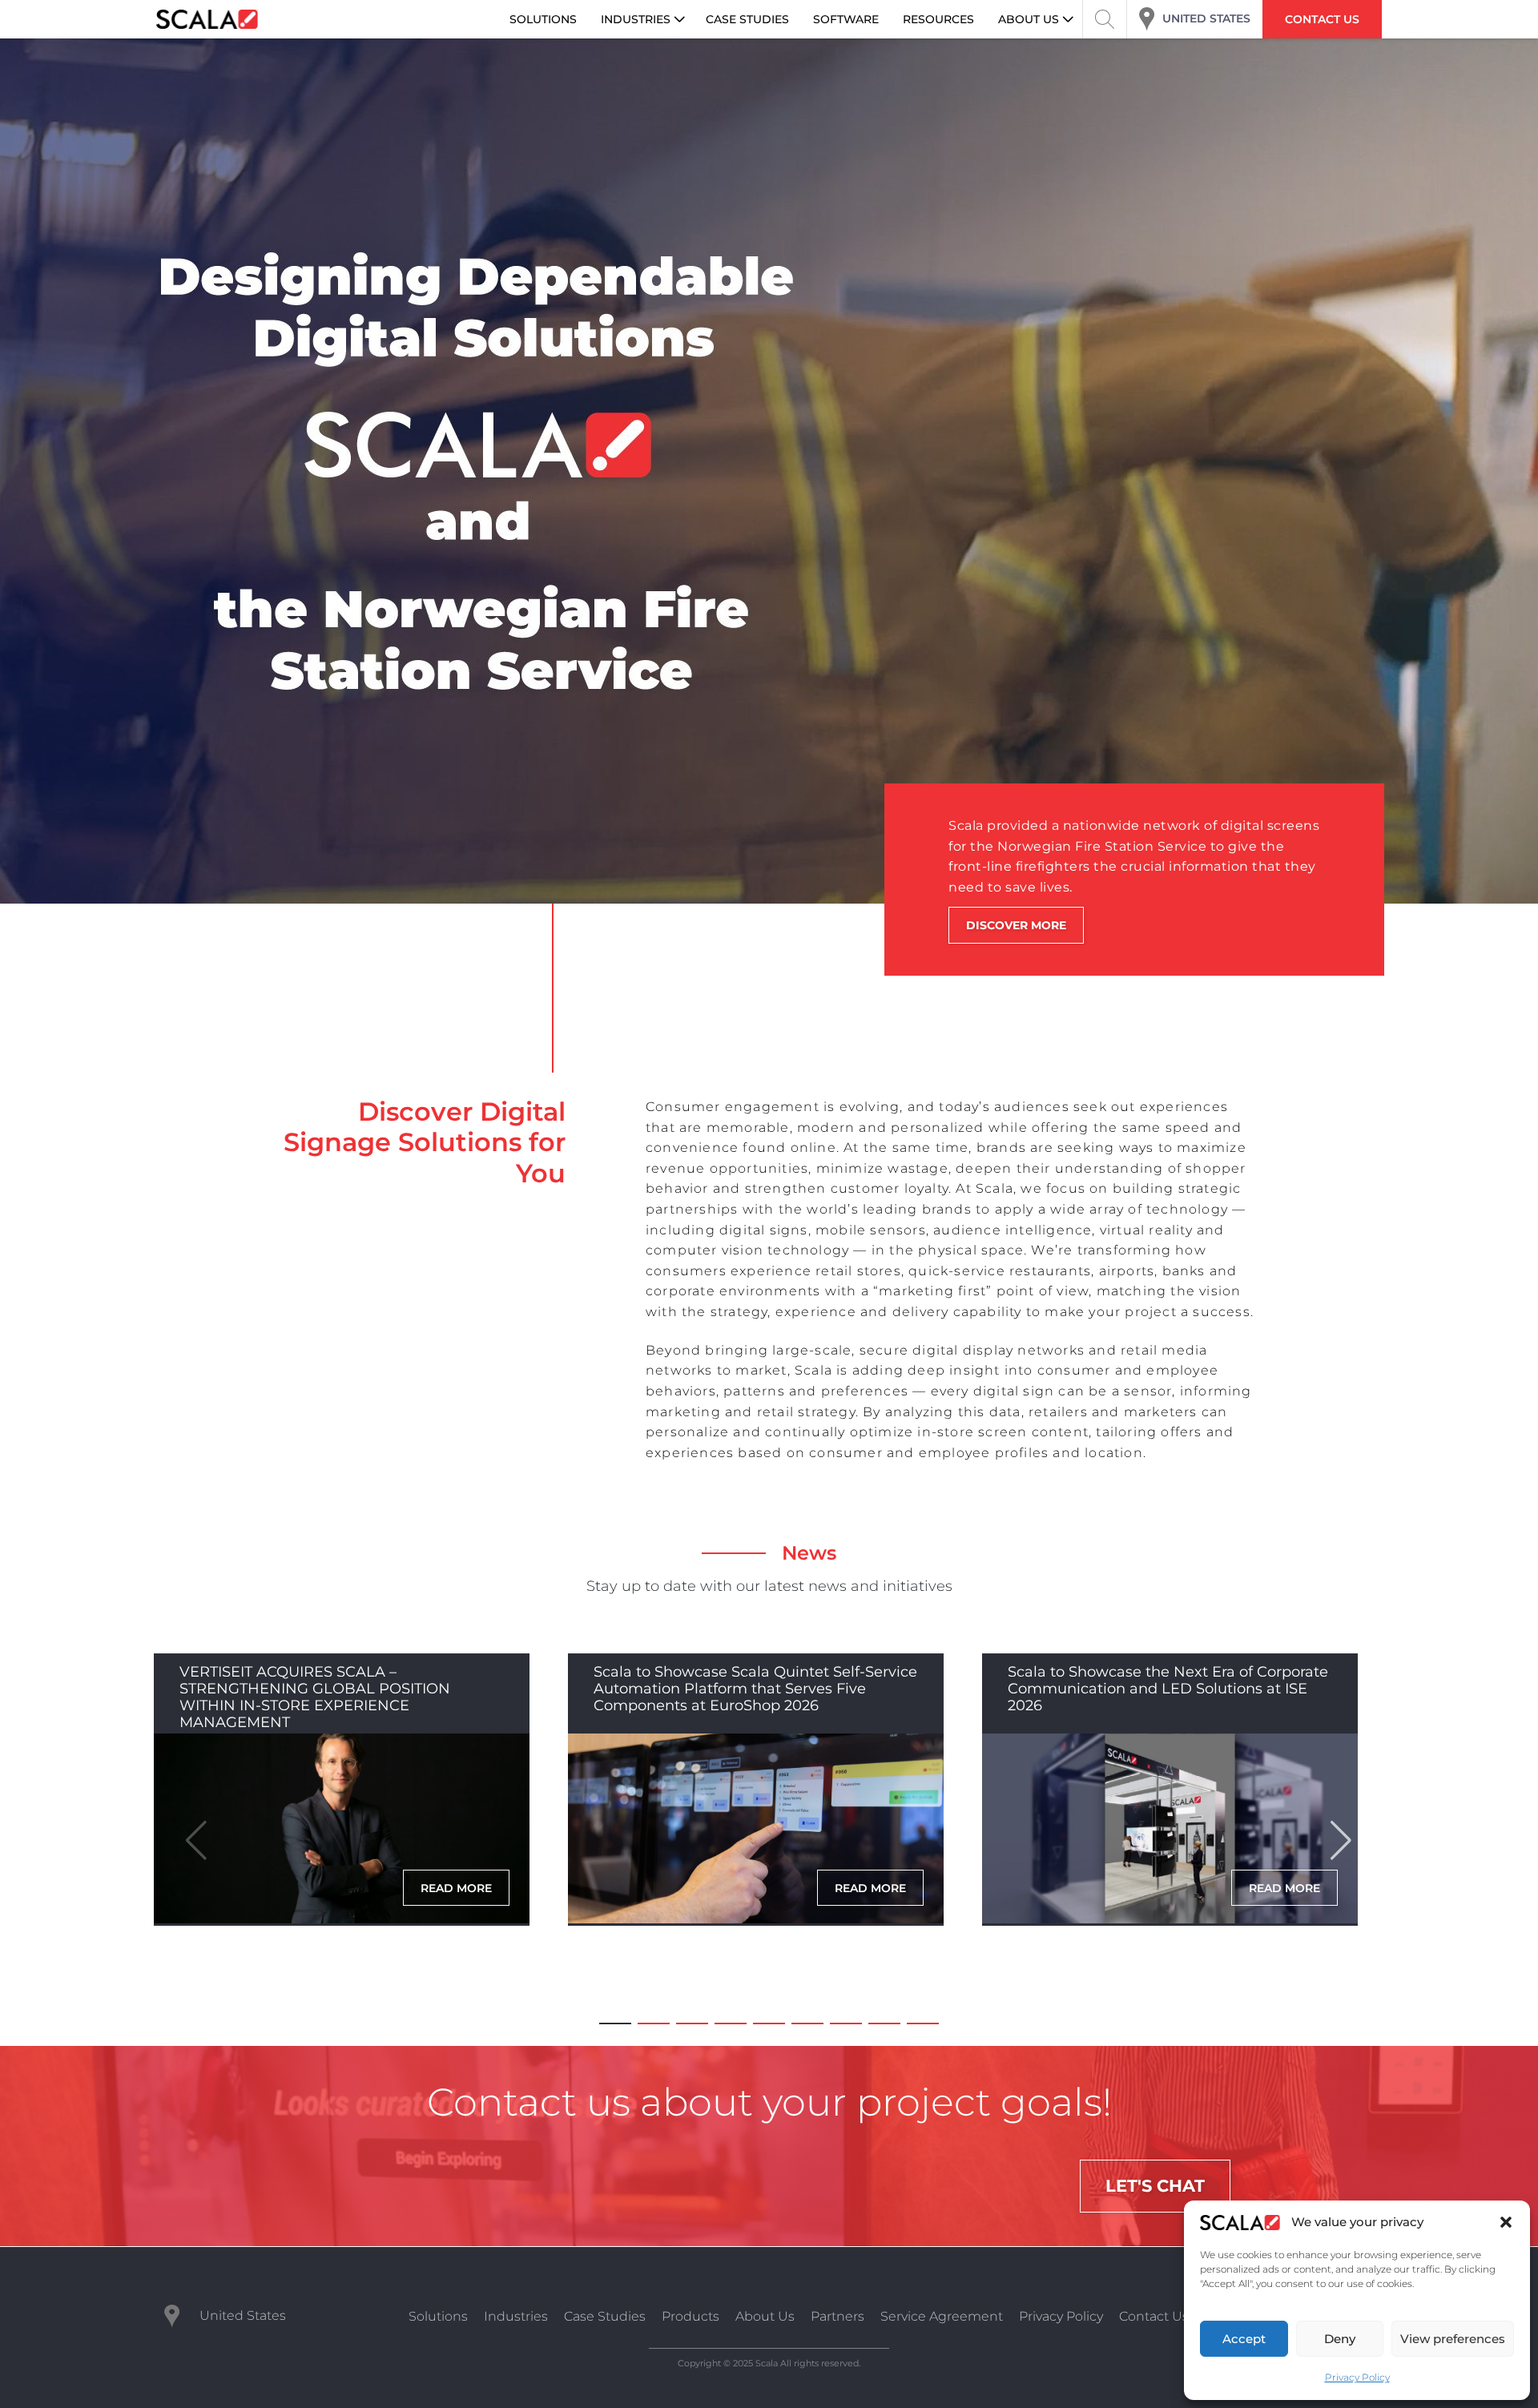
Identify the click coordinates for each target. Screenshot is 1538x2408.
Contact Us (1154, 2316)
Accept (1244, 2339)
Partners (837, 2316)
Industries (516, 2316)
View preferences (1453, 2339)
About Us (765, 2316)
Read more (456, 1888)
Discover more (1016, 925)
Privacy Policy (1357, 2377)
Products (690, 2316)
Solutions (438, 2316)
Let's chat (1155, 2186)
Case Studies (605, 2316)
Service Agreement (942, 2316)
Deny (1340, 2339)
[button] (1506, 2222)
